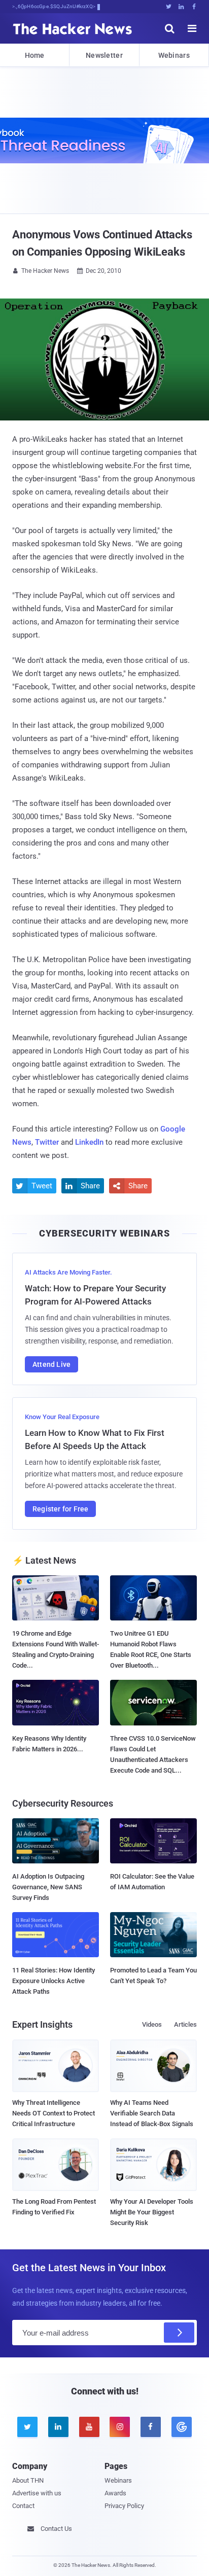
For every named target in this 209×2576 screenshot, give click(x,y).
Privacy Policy (124, 2506)
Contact (23, 2506)
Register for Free (60, 1509)
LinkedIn (89, 1142)
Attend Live (51, 1364)
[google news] (181, 2427)
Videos (152, 2024)
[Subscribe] (179, 2333)
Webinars (174, 55)
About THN (28, 2480)
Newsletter (104, 55)
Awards (115, 2493)
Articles (185, 2024)
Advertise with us (37, 2493)
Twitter (47, 1142)
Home (35, 55)
